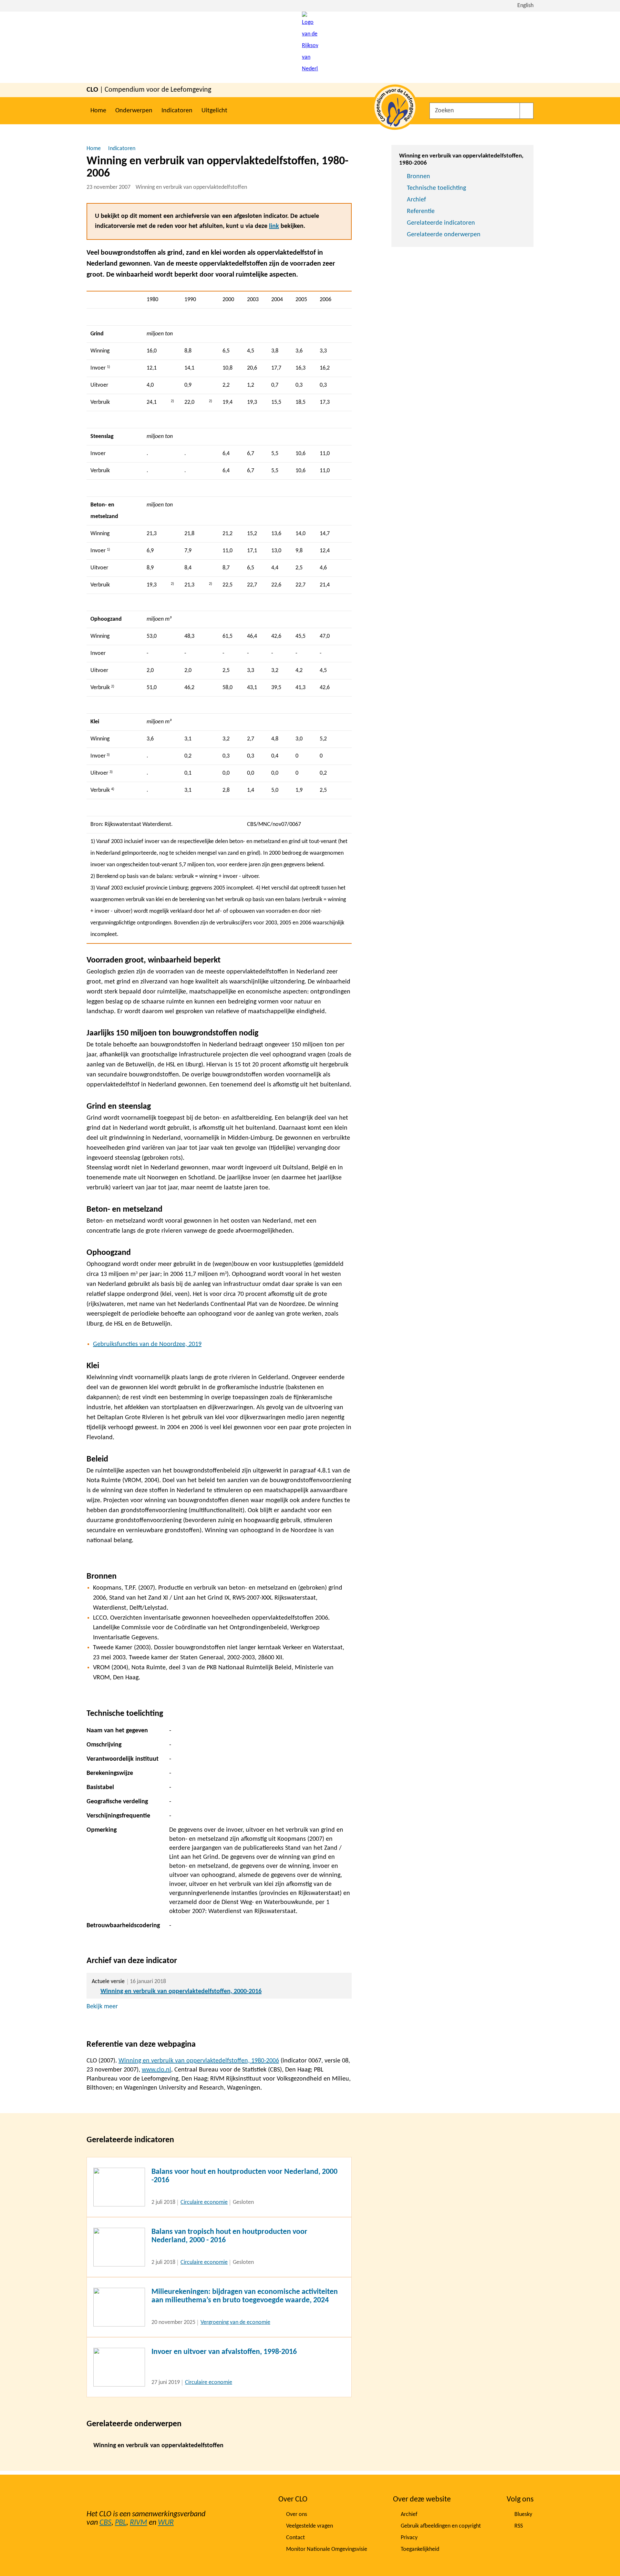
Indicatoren (177, 111)
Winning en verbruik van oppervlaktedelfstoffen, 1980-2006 (199, 2061)
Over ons (297, 2515)
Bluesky (523, 2515)
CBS (105, 2523)
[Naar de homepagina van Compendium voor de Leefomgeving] (310, 47)
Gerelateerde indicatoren (441, 223)
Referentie (421, 211)
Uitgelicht (214, 111)
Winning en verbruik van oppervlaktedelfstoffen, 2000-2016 (181, 1991)
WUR (166, 2523)
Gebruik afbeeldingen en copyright (441, 2526)
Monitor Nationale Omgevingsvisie (327, 2549)
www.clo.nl (156, 2070)
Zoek (527, 111)
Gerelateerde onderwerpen (444, 235)
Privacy (409, 2538)
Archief (416, 200)
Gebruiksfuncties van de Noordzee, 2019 (147, 1344)
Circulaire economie (204, 2202)
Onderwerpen (134, 111)
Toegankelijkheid (420, 2549)
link (274, 226)
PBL (121, 2523)
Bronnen (418, 177)
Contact (295, 2538)
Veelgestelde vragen (310, 2526)
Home (98, 111)
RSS (519, 2526)
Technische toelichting (436, 188)
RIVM (139, 2523)
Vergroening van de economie (235, 2322)
